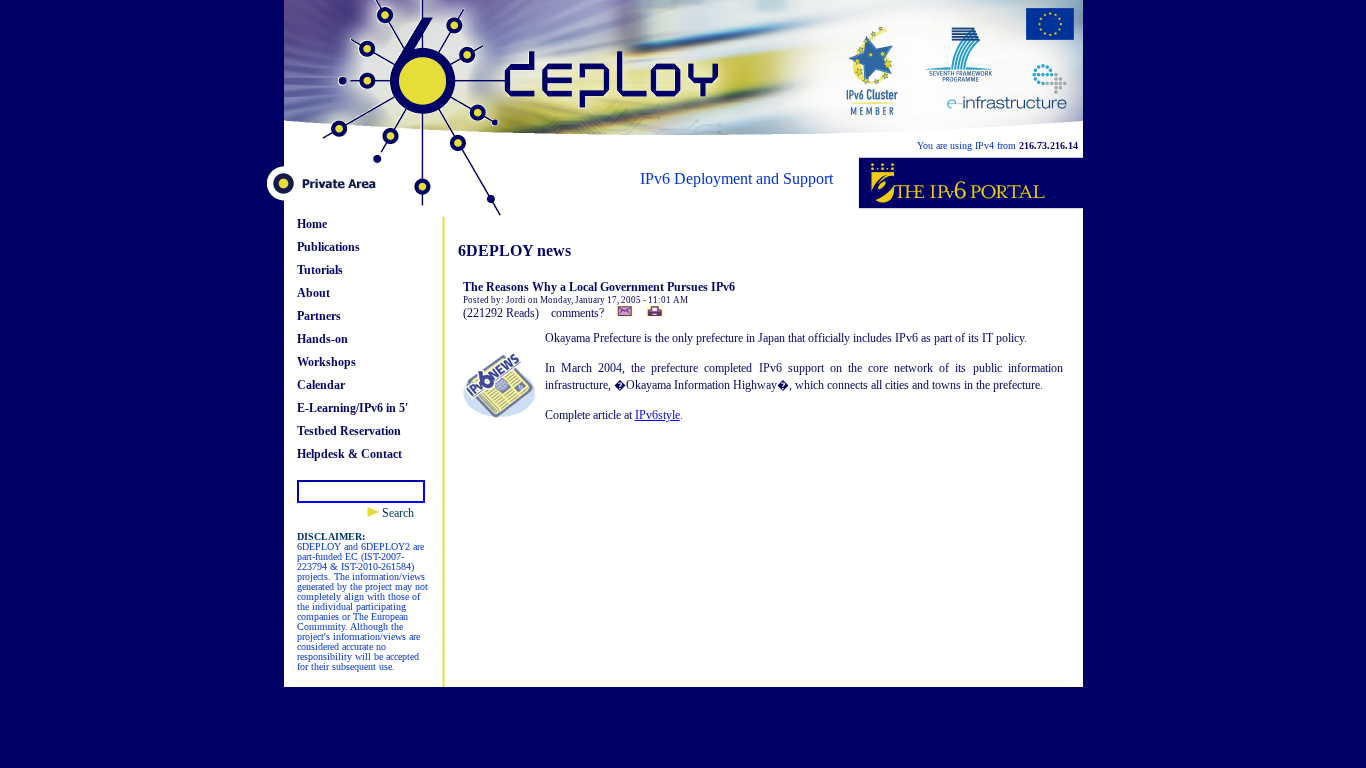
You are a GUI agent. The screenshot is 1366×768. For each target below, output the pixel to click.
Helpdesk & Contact (349, 454)
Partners (319, 316)
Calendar (321, 385)
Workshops (326, 362)
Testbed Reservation (349, 431)
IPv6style (657, 415)
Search (396, 513)
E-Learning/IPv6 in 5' (352, 408)
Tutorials (320, 270)
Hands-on (322, 339)
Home (312, 224)
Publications (328, 247)
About (313, 293)
